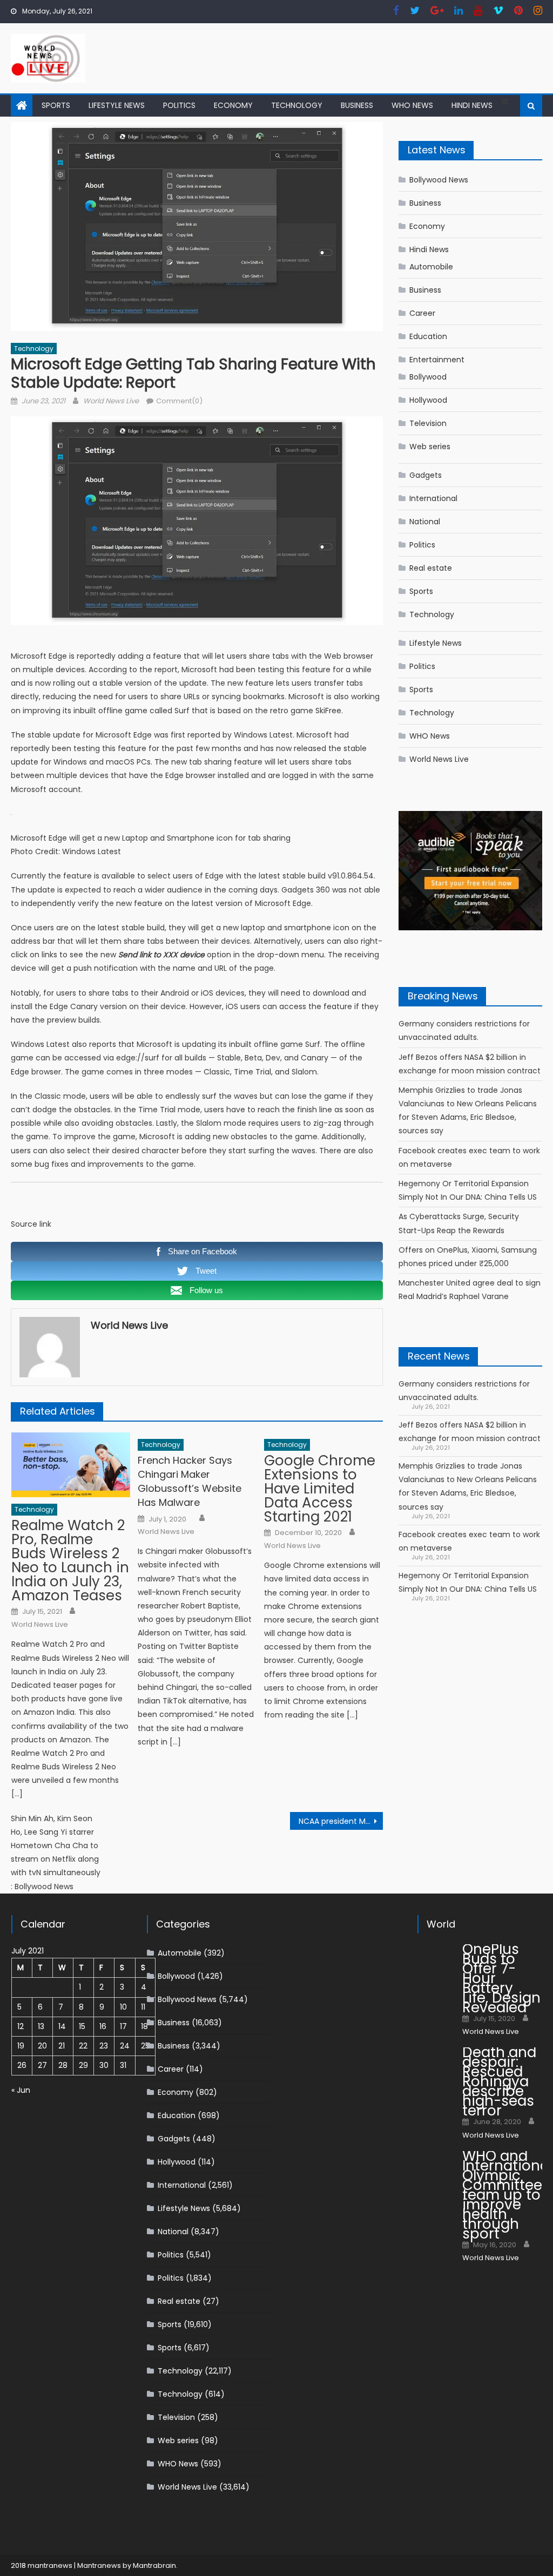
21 (62, 2046)
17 (123, 2026)
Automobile (431, 267)
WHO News (412, 105)
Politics (179, 105)
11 (143, 2007)
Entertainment (437, 360)
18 (144, 2026)
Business (357, 105)
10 (123, 2007)
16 (103, 2026)
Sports (56, 105)
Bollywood (428, 377)
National (425, 522)
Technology (297, 105)
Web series (430, 447)
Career (422, 313)
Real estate (431, 568)
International (433, 498)
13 (41, 2026)
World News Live (111, 401)
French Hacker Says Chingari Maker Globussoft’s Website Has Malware (190, 1481)
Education (428, 336)
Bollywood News (439, 180)
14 (62, 2026)
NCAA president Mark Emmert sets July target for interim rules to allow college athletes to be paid (341, 1821)
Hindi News (472, 105)
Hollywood (428, 400)
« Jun (21, 2090)
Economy (233, 105)
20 (42, 2046)
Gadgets (426, 475)
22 (83, 2046)
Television (428, 423)
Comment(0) (179, 401)
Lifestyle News (117, 105)
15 (82, 2026)
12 (21, 2026)
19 (21, 2046)
